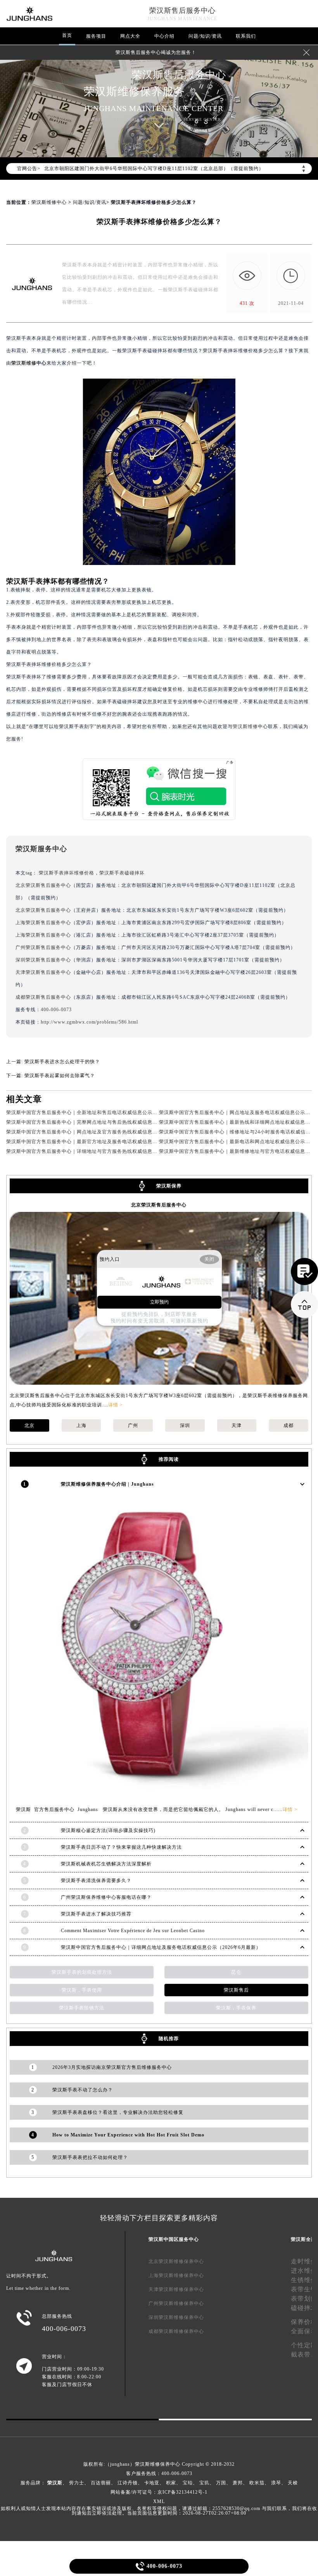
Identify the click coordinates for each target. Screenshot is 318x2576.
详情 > (116, 1405)
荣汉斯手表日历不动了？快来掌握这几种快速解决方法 (121, 1847)
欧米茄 (257, 2483)
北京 (29, 1425)
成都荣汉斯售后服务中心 (43, 997)
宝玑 (204, 2483)
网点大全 (130, 36)
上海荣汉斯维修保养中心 (176, 2275)
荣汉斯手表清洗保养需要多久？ (96, 1881)
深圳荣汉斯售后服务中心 (43, 960)
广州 (133, 1425)
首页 (67, 35)
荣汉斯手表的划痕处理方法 (82, 1972)
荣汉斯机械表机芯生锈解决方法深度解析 (106, 1864)
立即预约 (159, 1302)
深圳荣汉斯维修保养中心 (176, 2317)
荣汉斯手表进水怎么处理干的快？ (62, 1062)
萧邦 (238, 2483)
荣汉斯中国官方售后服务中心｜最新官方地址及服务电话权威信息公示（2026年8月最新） (106, 1142)
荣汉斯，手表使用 (82, 1990)
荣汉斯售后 (236, 1990)
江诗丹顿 (128, 2483)
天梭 (293, 2483)
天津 (237, 1425)
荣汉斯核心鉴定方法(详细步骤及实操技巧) (108, 1830)
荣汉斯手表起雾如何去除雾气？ (60, 1076)
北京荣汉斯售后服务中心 (43, 885)
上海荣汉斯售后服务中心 (43, 923)
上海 (81, 1425)
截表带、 (304, 2354)
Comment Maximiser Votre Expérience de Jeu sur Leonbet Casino (133, 1931)
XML (159, 2501)
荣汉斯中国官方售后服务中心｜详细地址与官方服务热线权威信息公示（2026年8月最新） (106, 1151)
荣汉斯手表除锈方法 (82, 2008)
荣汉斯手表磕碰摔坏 (122, 873)
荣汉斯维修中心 (49, 202)
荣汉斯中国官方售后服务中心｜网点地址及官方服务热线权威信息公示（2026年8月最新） (106, 1132)
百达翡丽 (101, 2483)
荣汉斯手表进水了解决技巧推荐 (96, 1914)
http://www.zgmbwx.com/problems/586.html (89, 1022)
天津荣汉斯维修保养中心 (176, 2289)
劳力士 (77, 2483)
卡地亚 (152, 2483)
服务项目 (96, 36)
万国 (221, 2483)
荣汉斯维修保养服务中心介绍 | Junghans (107, 1484)
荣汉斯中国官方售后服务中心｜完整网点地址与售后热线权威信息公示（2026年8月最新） (106, 1122)
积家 (171, 2483)
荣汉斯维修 (24, 363)
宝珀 (188, 2483)
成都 (289, 1425)
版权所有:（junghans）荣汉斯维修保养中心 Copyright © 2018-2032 (159, 2464)
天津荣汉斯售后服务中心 (43, 972)
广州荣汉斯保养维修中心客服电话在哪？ (106, 1897)
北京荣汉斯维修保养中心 (176, 2261)
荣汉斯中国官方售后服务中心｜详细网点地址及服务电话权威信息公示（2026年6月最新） (161, 1947)
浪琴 (276, 2483)
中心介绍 (164, 36)
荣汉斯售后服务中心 (182, 10)
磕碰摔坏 (304, 2308)
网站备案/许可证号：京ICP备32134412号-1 (159, 2492)
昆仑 (236, 1972)
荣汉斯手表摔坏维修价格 (67, 873)
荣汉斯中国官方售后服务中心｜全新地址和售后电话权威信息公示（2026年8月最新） (101, 1112)
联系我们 (246, 36)
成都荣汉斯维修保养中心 (176, 2331)
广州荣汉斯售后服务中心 (43, 947)
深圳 (185, 1425)
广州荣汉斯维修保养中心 (176, 2303)
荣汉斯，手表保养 (236, 2008)
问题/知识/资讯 (205, 36)
